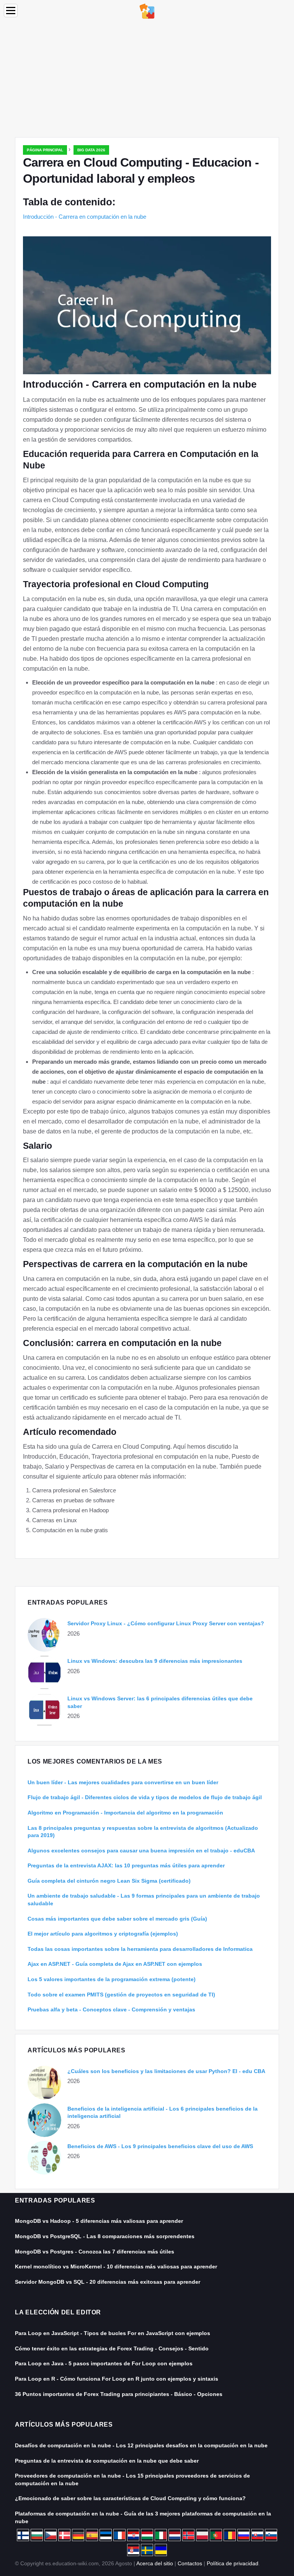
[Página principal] (147, 11)
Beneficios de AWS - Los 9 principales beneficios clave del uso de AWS (160, 2146)
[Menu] (11, 11)
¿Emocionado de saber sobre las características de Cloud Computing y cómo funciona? (130, 2498)
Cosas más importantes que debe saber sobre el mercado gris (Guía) (117, 1919)
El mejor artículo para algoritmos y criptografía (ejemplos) (103, 1934)
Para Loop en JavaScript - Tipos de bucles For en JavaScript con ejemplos (113, 2333)
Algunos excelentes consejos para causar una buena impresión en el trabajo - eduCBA (141, 1851)
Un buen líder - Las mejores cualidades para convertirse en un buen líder (123, 1782)
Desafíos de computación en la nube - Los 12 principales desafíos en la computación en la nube (141, 2445)
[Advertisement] (147, 80)
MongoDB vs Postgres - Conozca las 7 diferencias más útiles (95, 2252)
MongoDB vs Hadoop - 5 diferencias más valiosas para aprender (99, 2221)
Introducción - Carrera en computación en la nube (85, 217)
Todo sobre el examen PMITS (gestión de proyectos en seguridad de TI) (121, 1995)
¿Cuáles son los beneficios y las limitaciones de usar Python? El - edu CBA (166, 2071)
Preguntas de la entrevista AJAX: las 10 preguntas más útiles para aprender (126, 1865)
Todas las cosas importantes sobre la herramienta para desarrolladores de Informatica (140, 1949)
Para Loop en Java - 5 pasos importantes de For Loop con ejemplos (104, 2363)
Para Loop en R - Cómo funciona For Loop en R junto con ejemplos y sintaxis (117, 2379)
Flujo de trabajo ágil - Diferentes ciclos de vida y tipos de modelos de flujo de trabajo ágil (145, 1797)
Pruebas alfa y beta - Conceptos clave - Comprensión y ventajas (111, 2009)
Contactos (190, 2563)
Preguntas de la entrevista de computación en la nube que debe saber (107, 2461)
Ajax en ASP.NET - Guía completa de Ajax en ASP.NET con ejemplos (115, 1964)
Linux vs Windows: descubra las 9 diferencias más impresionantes (155, 1661)
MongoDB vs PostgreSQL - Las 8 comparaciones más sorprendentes (105, 2236)
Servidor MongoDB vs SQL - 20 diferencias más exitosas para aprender (108, 2282)
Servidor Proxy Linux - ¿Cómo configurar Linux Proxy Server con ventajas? (166, 1623)
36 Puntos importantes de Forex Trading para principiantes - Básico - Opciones (119, 2394)
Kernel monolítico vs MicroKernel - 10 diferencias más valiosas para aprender (116, 2266)
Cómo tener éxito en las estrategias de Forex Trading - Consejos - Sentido (112, 2348)
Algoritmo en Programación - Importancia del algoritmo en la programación (125, 1813)
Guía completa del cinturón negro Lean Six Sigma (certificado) (109, 1881)
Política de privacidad (233, 2563)
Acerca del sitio (155, 2563)
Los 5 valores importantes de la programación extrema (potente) (112, 1979)
